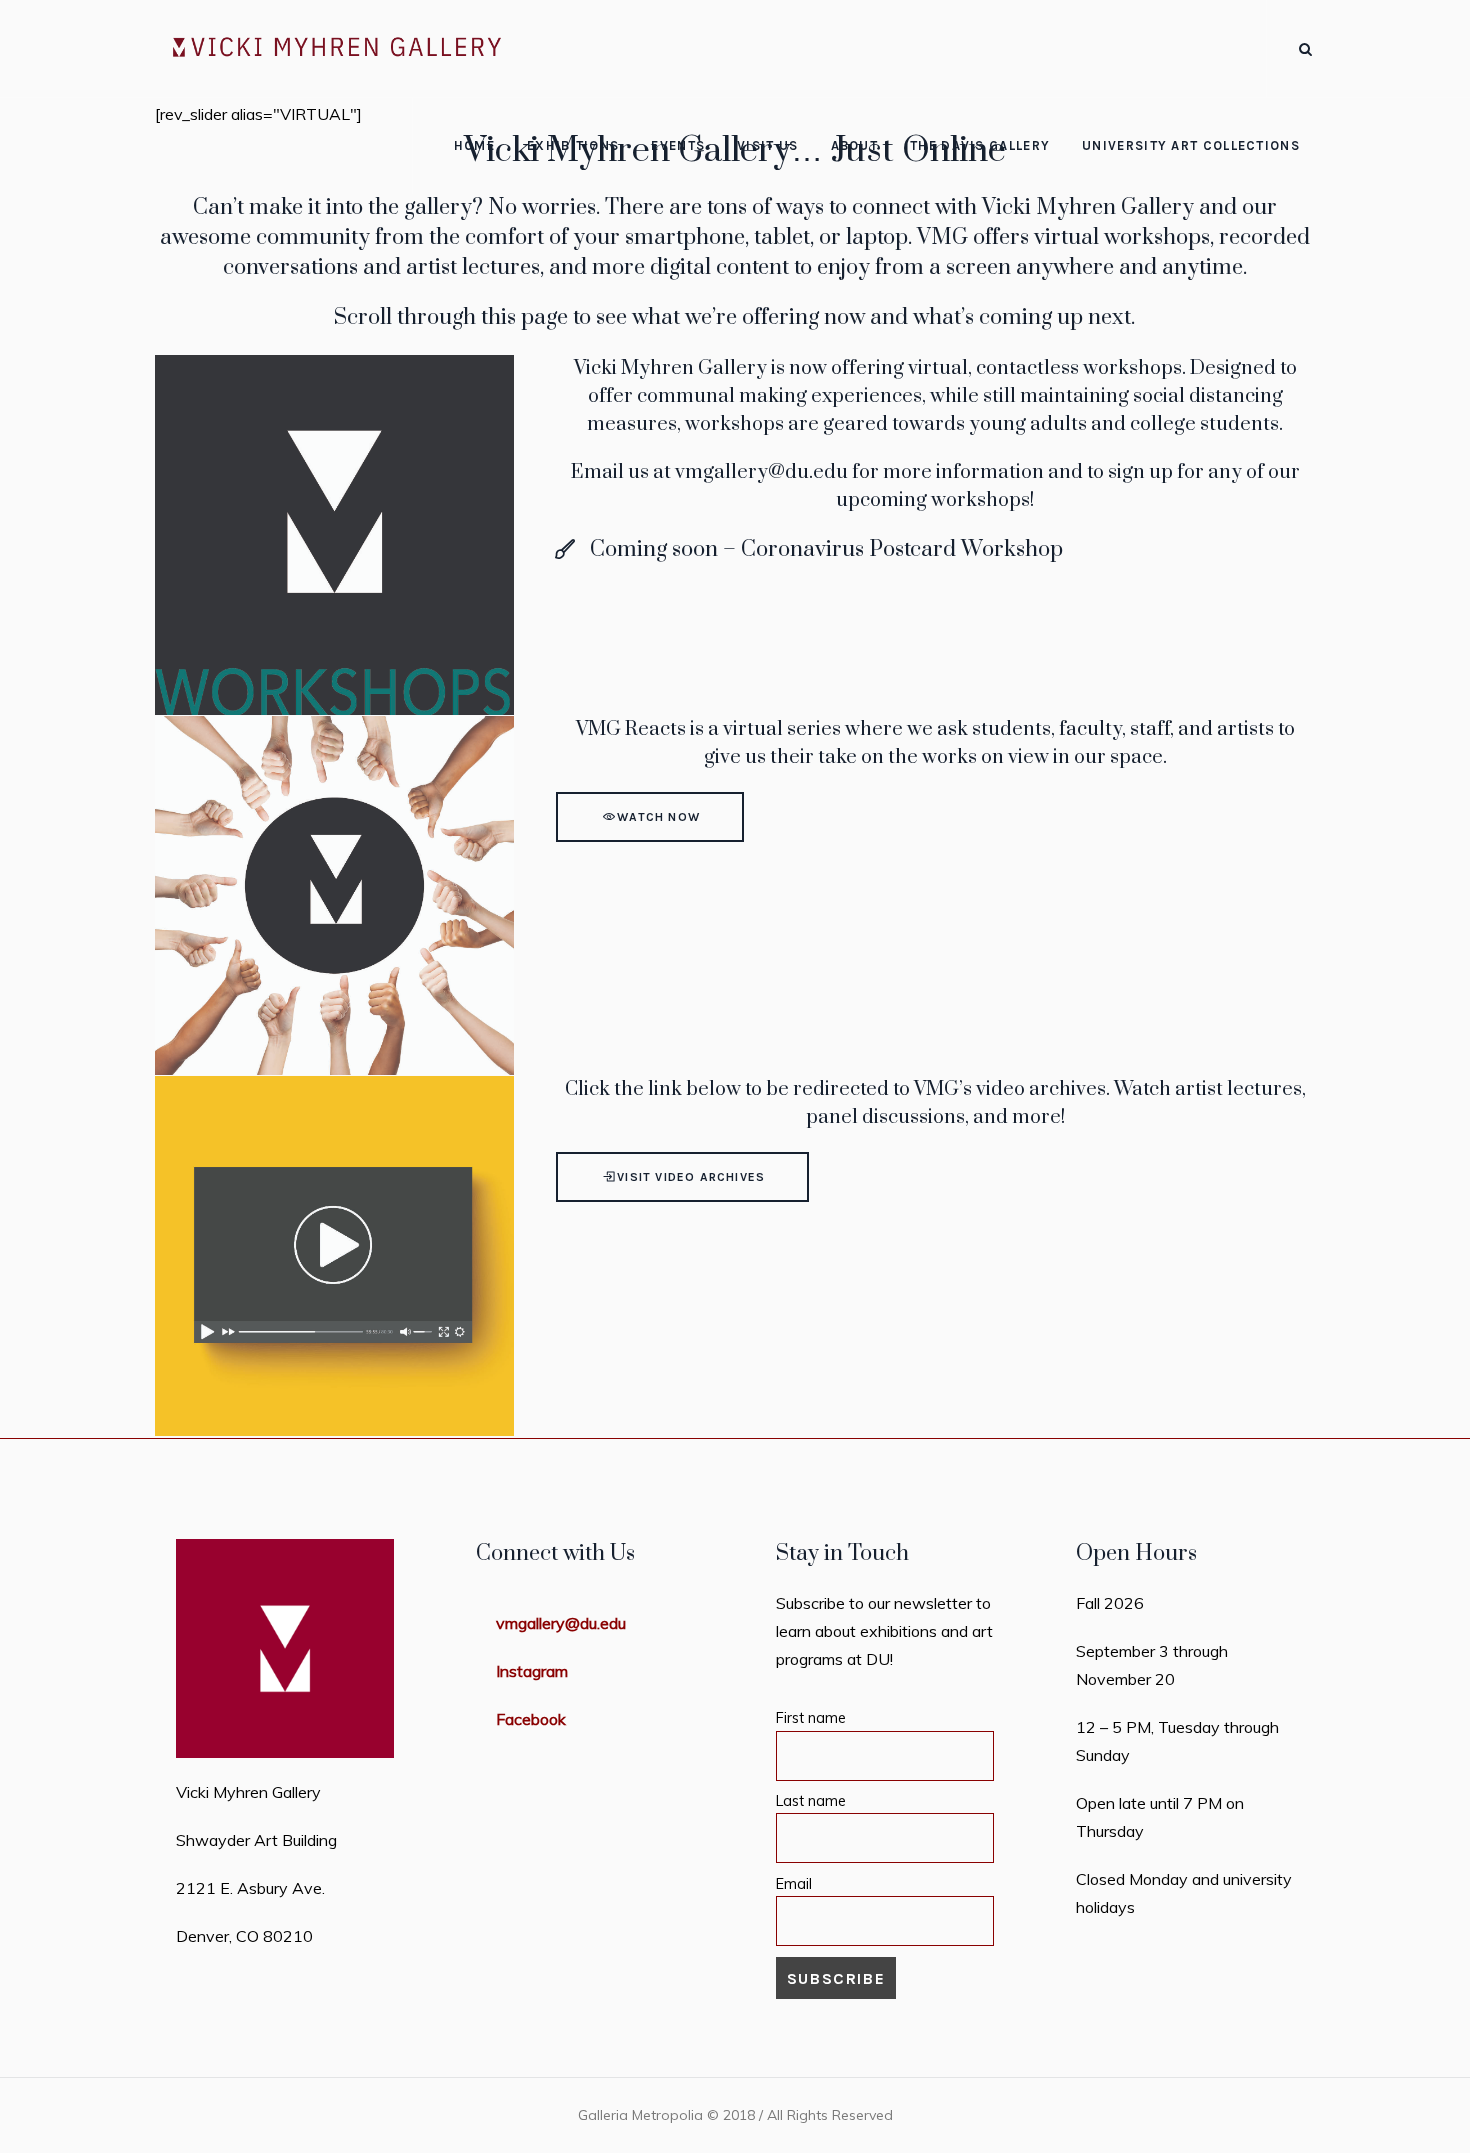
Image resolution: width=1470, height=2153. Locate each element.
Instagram (532, 1671)
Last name (811, 1801)
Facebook (531, 1719)
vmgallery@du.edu (761, 472)
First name (811, 1718)
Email (794, 1884)
